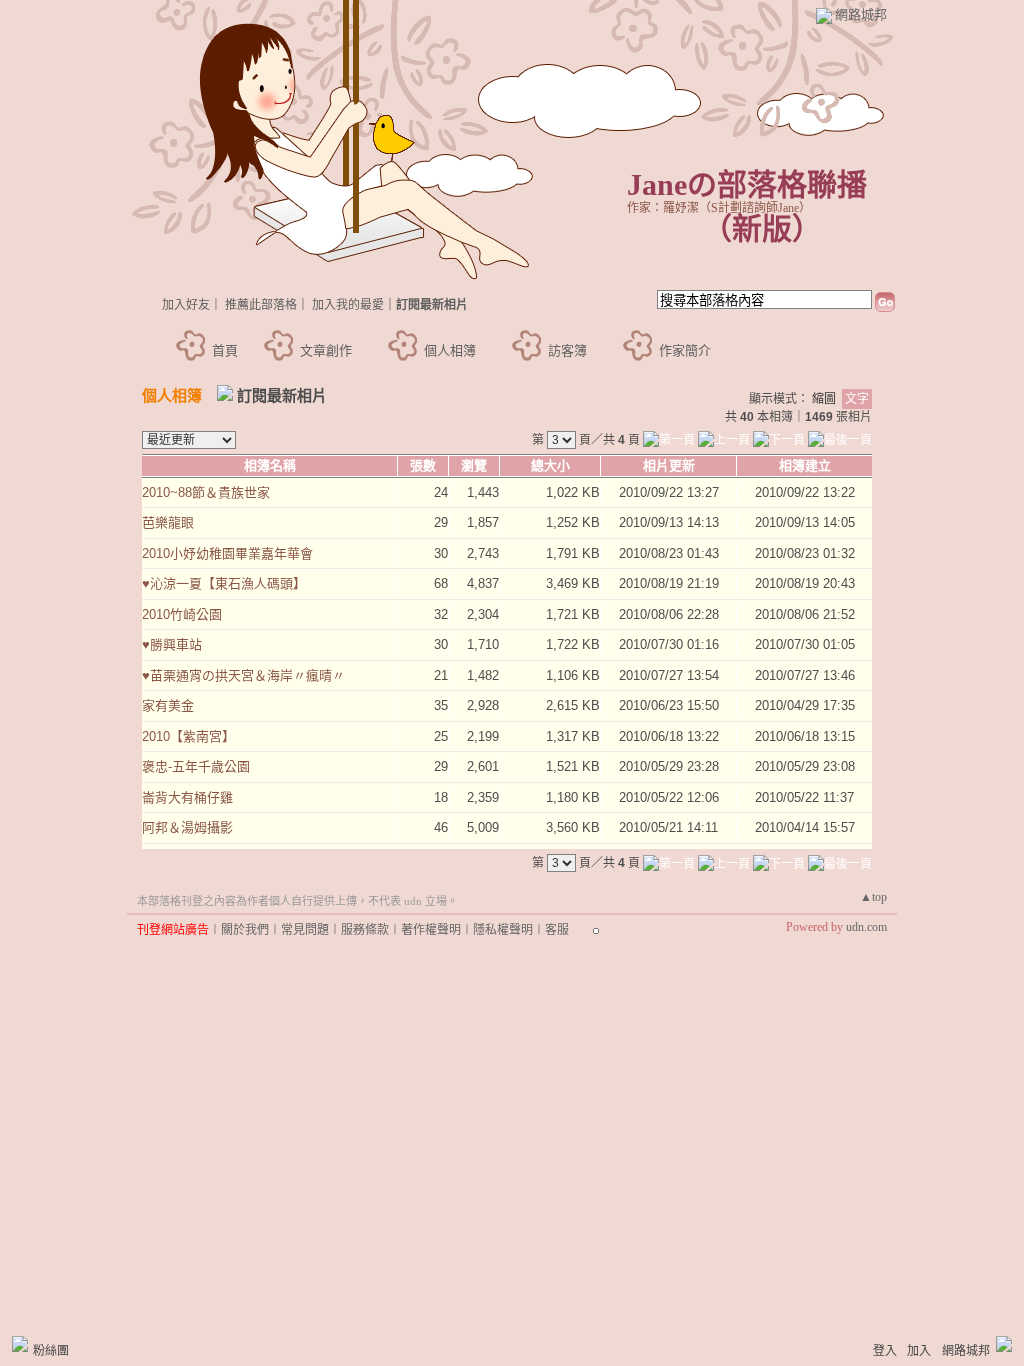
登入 (885, 1351)
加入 (919, 1351)
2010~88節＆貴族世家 (206, 492)
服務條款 (365, 930)
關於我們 (245, 930)
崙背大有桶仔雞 (187, 797)
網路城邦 (861, 14)
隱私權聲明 (503, 930)
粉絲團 (51, 1351)
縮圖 (824, 399)
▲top (873, 897)
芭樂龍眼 (168, 522)
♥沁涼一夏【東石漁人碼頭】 (224, 583)
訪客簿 (567, 350)
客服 (557, 930)
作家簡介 (685, 350)
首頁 (225, 350)
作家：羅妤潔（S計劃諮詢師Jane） (719, 208)
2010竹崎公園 (182, 614)
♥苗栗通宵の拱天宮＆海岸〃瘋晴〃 (243, 675)
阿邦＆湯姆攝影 (187, 827)
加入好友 (186, 305)
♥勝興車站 (172, 644)
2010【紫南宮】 (188, 736)
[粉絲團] (20, 1344)
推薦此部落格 (261, 305)
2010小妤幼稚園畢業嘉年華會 (227, 553)
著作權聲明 (431, 930)
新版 (762, 228)
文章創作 (326, 350)
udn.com (866, 927)
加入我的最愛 (348, 305)
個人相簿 (450, 350)
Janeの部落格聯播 (747, 184)
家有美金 (168, 705)
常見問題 (305, 930)
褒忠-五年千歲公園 (196, 766)
